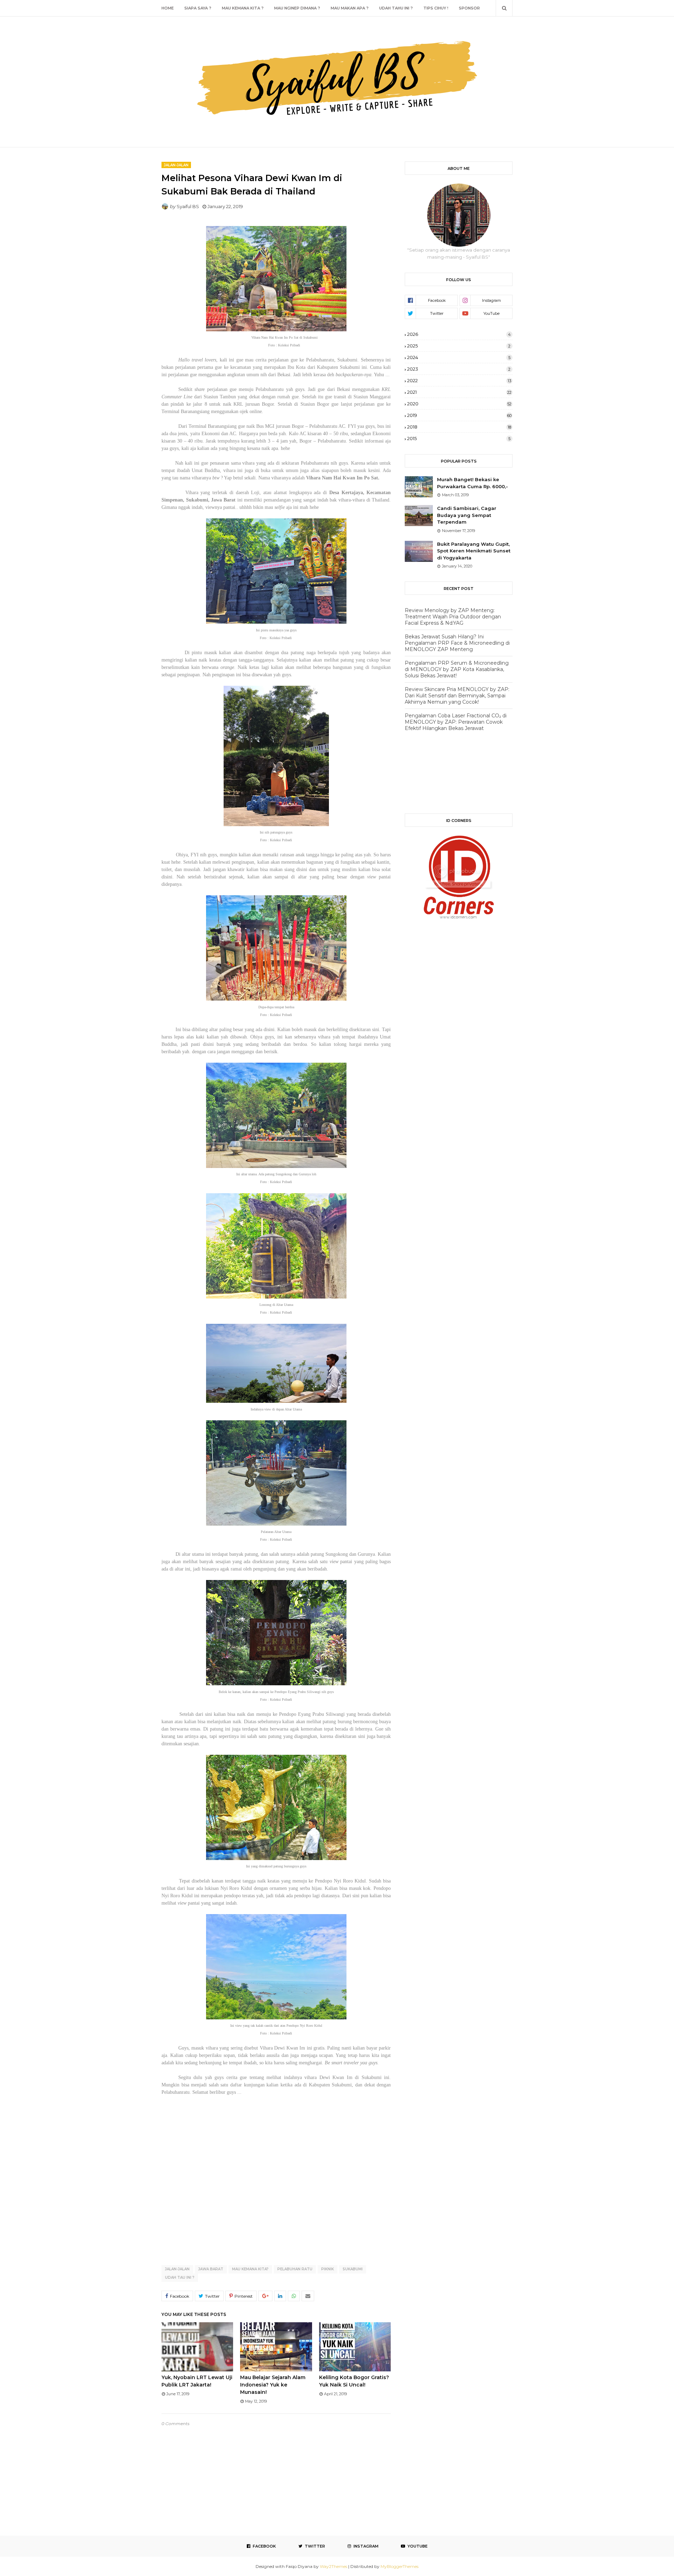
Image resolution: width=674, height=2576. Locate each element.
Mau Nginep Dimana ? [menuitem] (297, 8)
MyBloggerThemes (399, 2566)
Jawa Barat (211, 2269)
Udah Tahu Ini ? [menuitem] (396, 8)
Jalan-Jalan (177, 2269)
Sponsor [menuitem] (469, 8)
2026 (459, 334)
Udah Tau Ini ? (180, 2278)
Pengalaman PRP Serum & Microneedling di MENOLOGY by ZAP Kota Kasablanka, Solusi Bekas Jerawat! (457, 669)
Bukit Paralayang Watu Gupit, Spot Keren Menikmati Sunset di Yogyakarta (474, 551)
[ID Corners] (459, 917)
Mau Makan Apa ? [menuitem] (350, 8)
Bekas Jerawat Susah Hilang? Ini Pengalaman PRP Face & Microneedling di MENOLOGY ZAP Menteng (457, 643)
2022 (459, 380)
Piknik (328, 2269)
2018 (459, 427)
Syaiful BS (188, 206)
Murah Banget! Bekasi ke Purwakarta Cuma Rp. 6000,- (473, 483)
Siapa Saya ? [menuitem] (198, 8)
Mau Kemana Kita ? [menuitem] (243, 8)
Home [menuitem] (168, 8)
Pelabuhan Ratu (295, 2269)
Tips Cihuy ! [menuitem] (436, 8)
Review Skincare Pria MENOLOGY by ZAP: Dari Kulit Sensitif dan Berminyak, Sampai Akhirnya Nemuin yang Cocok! (457, 696)
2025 (459, 346)
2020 (459, 404)
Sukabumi (353, 2269)
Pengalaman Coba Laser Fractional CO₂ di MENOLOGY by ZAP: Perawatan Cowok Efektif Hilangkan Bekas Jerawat (456, 722)
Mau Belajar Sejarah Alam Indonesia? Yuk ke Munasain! (273, 2385)
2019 (459, 415)
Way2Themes (333, 2566)
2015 (459, 438)
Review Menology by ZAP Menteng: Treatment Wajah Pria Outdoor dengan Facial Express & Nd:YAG (453, 617)
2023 (459, 369)
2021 (459, 392)
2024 (459, 357)
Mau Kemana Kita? (250, 2269)
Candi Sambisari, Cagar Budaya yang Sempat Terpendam (467, 515)
